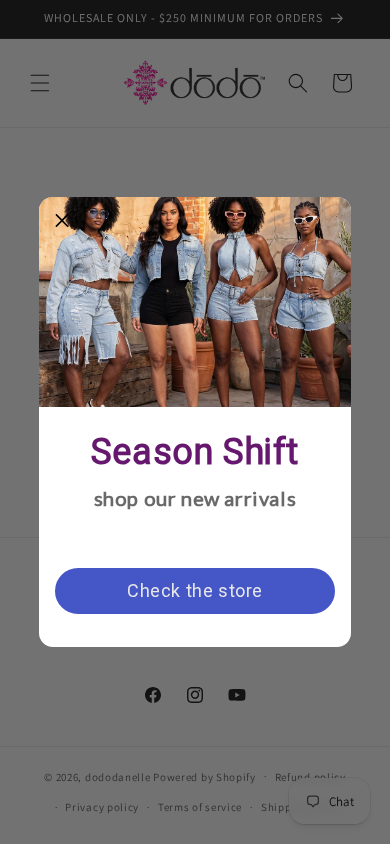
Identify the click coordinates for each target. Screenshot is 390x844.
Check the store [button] (195, 590)
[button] (62, 220)
